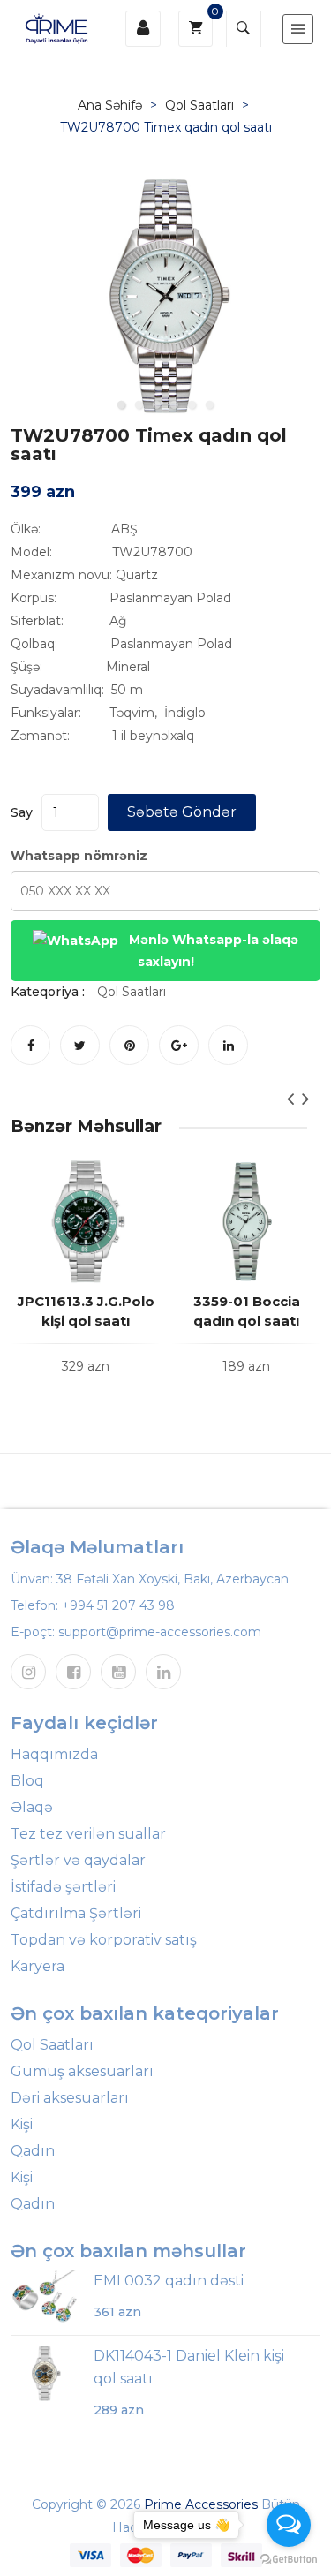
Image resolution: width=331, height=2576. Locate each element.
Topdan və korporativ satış (104, 1940)
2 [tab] (139, 404)
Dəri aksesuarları (70, 2098)
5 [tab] (192, 404)
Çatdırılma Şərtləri (76, 1913)
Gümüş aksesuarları (82, 2071)
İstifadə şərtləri (63, 1887)
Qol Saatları (199, 105)
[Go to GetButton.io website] (289, 2558)
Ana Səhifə (110, 105)
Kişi (22, 2124)
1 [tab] (122, 404)
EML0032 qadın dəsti (169, 2281)
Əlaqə (32, 1807)
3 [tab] (157, 404)
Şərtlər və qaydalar (78, 1860)
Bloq (27, 1781)
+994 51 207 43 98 (118, 1605)
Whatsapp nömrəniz (79, 856)
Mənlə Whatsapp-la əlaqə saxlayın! (212, 951)
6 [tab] (210, 404)
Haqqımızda (54, 1754)
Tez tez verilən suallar (88, 1834)
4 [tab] (175, 404)
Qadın (33, 2151)
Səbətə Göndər (182, 812)
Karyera (38, 1966)
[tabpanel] (165, 297)
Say (22, 812)
